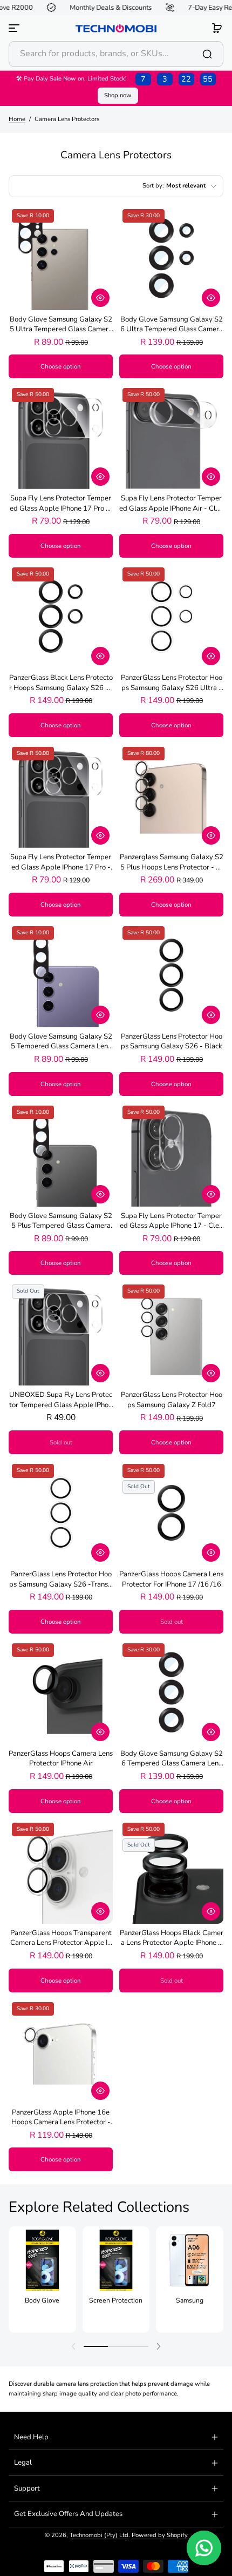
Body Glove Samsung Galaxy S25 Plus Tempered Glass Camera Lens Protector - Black (61, 1221)
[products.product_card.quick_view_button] (100, 298)
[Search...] (207, 54)
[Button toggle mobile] (15, 28)
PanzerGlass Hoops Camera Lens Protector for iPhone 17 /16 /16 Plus (171, 1579)
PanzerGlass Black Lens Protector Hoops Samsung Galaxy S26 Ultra (61, 683)
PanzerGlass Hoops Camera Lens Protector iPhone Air (61, 1758)
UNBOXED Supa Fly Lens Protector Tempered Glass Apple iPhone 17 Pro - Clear (61, 1400)
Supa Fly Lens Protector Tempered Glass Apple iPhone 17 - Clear (171, 1221)
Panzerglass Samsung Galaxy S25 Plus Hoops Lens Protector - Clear (172, 862)
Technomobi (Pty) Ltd (99, 2535)
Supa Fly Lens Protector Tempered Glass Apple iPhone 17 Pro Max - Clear (61, 503)
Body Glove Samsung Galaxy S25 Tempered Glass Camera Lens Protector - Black (61, 1042)
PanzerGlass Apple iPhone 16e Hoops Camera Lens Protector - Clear (61, 2117)
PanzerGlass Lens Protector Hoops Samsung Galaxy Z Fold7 (172, 1400)
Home (17, 119)
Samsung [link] (190, 2300)
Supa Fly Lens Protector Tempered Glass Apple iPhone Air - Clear (171, 503)
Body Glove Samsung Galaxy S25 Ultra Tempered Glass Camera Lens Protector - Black (61, 324)
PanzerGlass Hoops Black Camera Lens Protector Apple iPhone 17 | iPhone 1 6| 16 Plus (172, 1938)
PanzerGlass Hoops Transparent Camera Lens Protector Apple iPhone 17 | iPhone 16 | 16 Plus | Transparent (61, 1938)
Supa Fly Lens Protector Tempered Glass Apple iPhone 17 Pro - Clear (61, 862)
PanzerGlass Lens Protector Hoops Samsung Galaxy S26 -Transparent (61, 1579)
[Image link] (42, 2279)
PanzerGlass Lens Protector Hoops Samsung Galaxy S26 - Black (172, 1041)
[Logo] (116, 28)
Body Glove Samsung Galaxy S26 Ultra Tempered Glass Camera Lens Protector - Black (172, 324)
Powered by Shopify (160, 2535)
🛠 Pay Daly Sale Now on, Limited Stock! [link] (114, 79)
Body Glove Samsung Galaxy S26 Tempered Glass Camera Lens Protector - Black (172, 1759)
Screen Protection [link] (116, 2300)
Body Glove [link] (42, 2300)
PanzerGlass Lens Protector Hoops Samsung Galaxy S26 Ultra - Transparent (172, 683)
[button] (217, 28)
